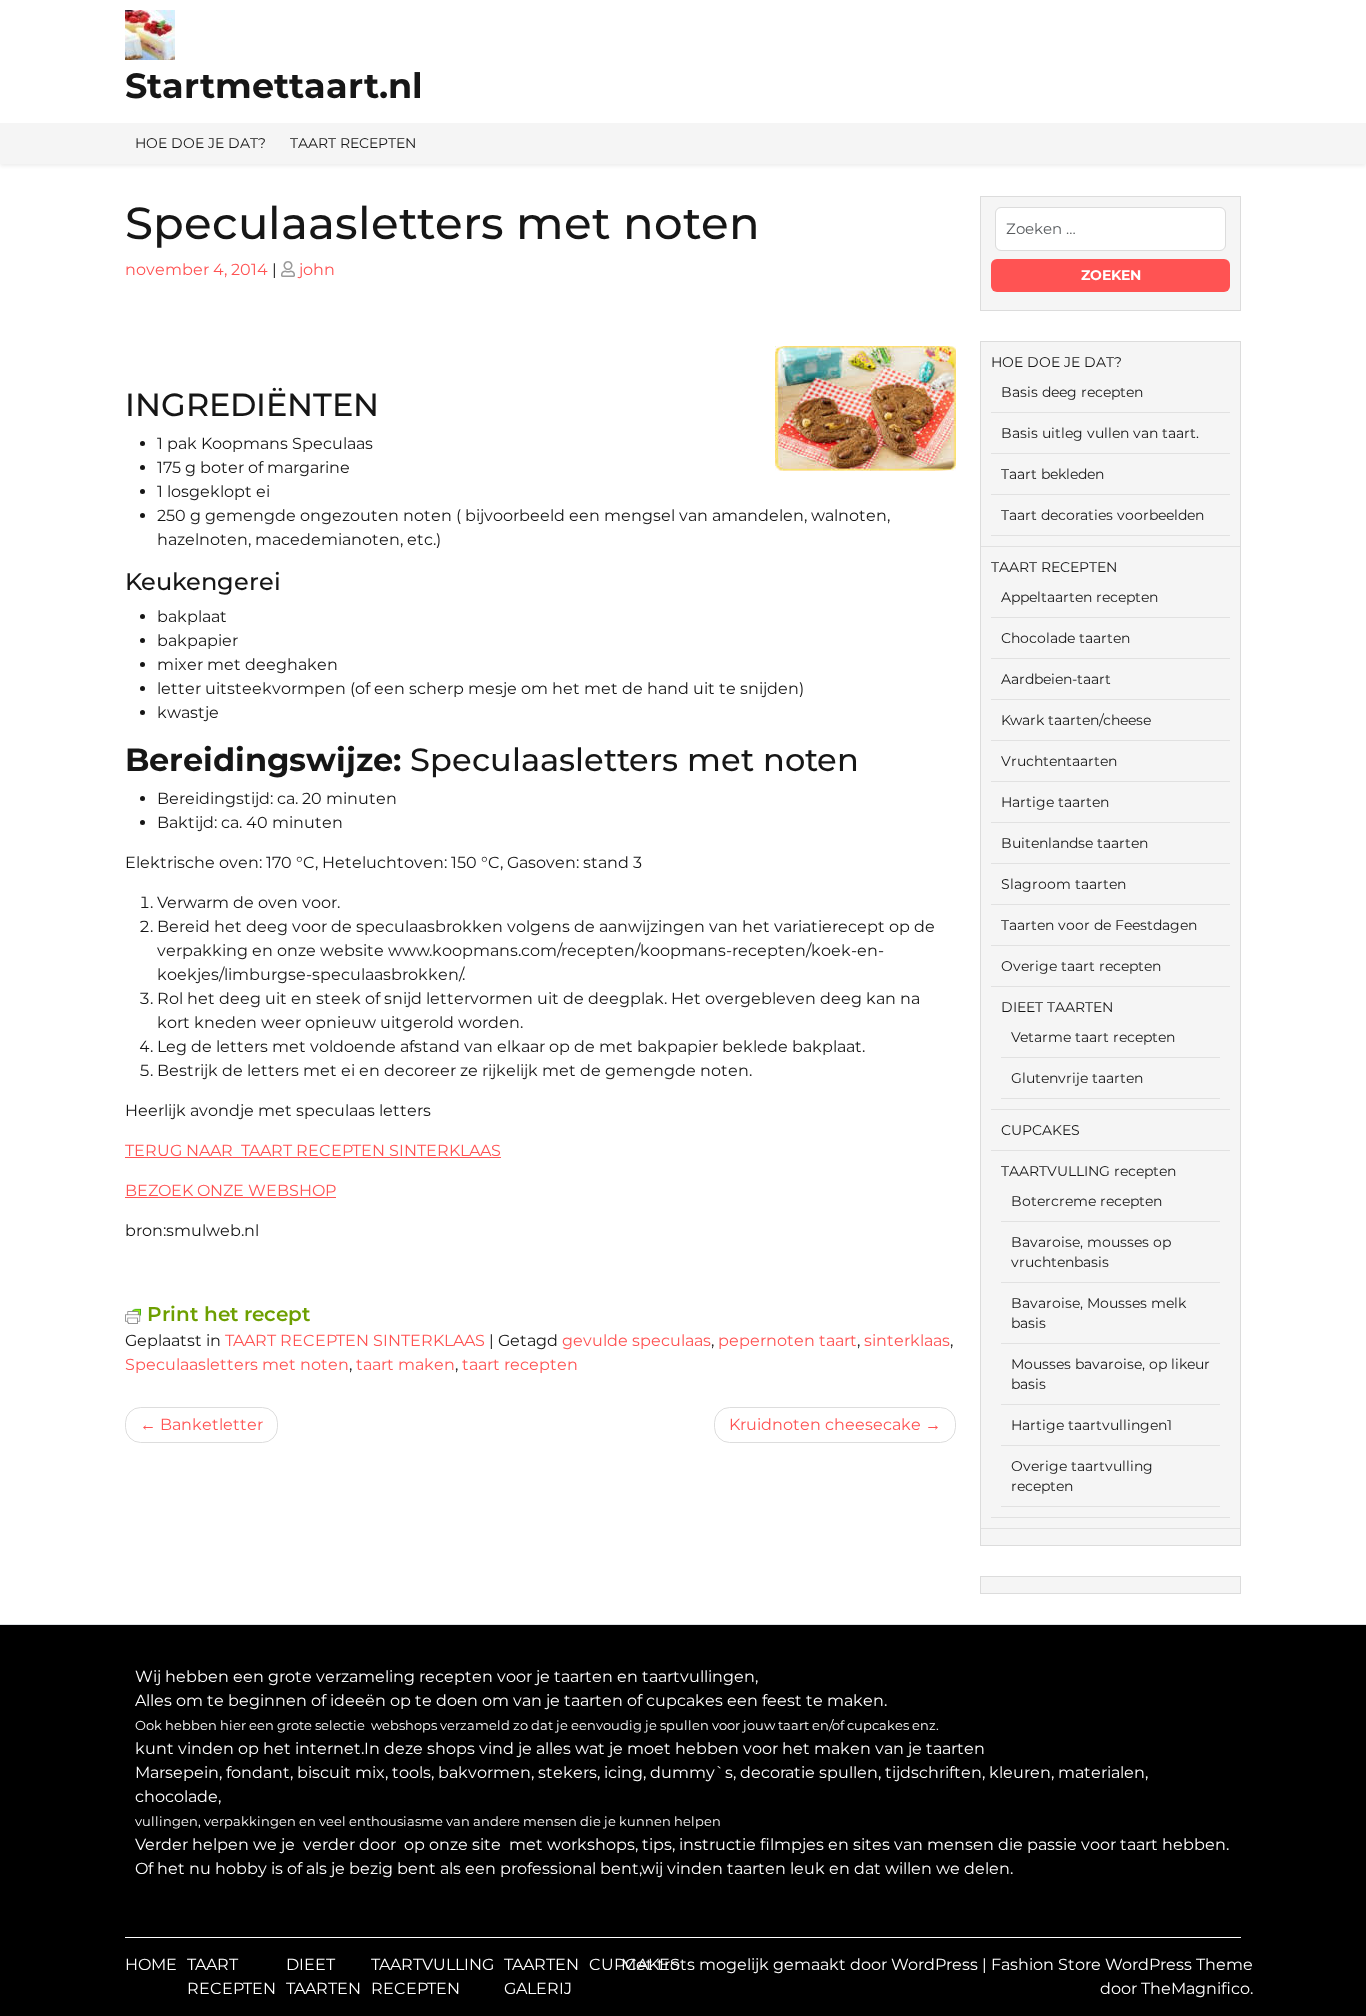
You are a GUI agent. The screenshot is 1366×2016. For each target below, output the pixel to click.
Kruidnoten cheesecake (825, 1424)
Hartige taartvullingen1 (1091, 1425)
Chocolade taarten (1065, 638)
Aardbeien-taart (1056, 679)
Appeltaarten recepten (1079, 597)
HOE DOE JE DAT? (200, 143)
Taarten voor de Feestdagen (1099, 925)
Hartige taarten (1055, 802)
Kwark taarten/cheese (1076, 720)
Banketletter (211, 1424)
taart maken (405, 1364)
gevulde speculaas (636, 1340)
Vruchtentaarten (1059, 761)
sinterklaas (907, 1340)
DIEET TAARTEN (1057, 1007)
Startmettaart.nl (274, 85)
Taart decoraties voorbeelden (1102, 515)
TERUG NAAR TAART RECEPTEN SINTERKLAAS (313, 1150)
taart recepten (520, 1364)
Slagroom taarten (1063, 884)
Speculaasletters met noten (237, 1364)
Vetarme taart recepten (1093, 1037)
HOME (151, 1964)
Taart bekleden (1052, 474)
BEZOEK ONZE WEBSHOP (230, 1190)
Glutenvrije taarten (1077, 1078)
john (317, 269)
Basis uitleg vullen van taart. (1100, 433)
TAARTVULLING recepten (1088, 1171)
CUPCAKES (1040, 1130)
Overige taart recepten (1081, 966)
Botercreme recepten (1086, 1201)
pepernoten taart (787, 1340)
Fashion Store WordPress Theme (1122, 1964)
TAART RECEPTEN (353, 143)
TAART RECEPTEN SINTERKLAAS (355, 1340)
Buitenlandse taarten (1074, 843)
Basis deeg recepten (1072, 392)
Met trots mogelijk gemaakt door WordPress (801, 1964)
